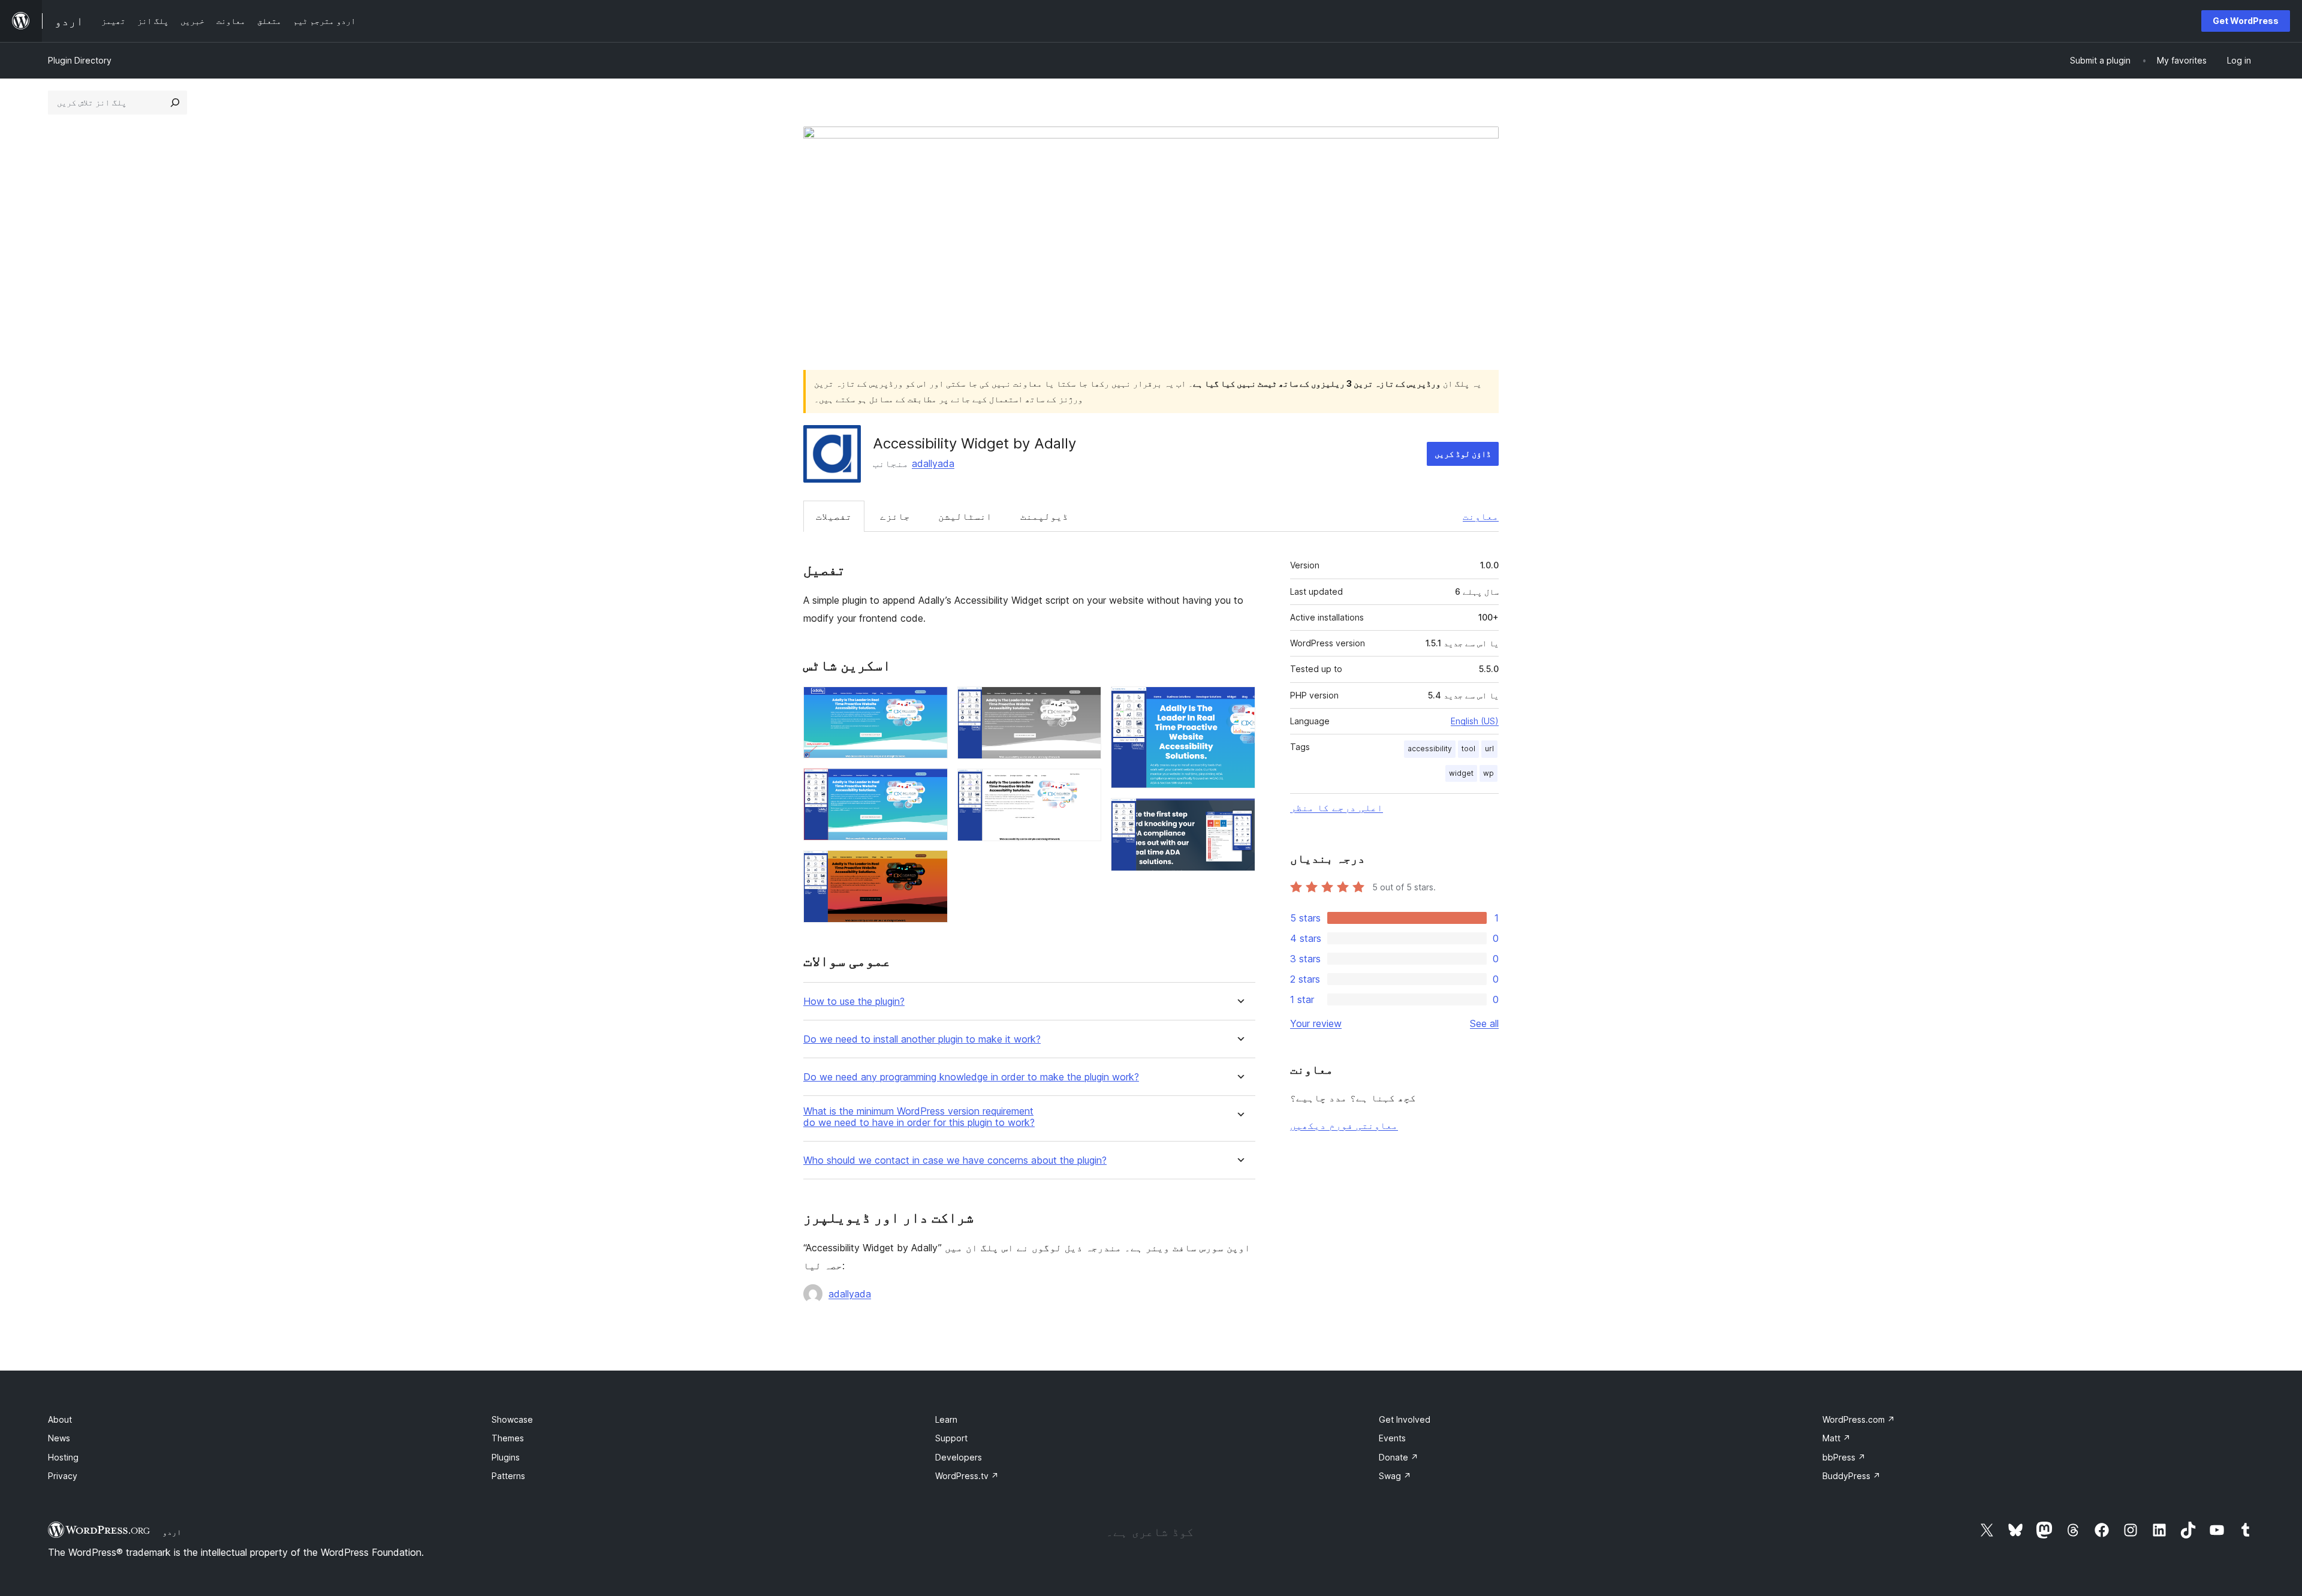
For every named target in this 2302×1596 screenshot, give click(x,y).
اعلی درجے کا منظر (1337, 808)
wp (1489, 773)
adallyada (933, 463)
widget (1461, 773)
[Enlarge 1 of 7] (932, 703)
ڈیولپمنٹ (1044, 516)
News (59, 1438)
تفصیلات (834, 516)
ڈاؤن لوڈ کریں (1463, 454)
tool (1468, 749)
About (60, 1419)
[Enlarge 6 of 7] (1239, 703)
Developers (959, 1457)
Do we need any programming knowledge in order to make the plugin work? (971, 1077)
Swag (1395, 1476)
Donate (1399, 1457)
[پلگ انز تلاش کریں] (175, 103)
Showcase (512, 1419)
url (1489, 749)
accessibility (1430, 749)
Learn (946, 1419)
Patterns (508, 1476)
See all (1484, 1023)
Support (951, 1438)
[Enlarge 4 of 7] (1085, 703)
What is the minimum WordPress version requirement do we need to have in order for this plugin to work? (919, 1117)
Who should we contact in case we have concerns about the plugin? (955, 1160)
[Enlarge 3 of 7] (932, 866)
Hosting (63, 1457)
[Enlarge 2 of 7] (932, 784)
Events (1392, 1438)
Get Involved (1405, 1419)
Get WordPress (2246, 21)
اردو (172, 1532)
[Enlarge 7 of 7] (1239, 814)
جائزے (895, 516)
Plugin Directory (80, 60)
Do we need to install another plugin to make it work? (922, 1039)
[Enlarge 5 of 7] (1085, 785)
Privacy (63, 1476)
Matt (1837, 1438)
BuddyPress (1851, 1476)
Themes (508, 1438)
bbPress (1844, 1457)
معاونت (1481, 516)
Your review (1316, 1023)
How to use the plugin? (854, 1002)
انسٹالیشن (965, 516)
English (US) (1475, 721)
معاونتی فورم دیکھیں (1344, 1125)
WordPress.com (1859, 1419)
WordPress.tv (967, 1476)
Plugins (506, 1457)
